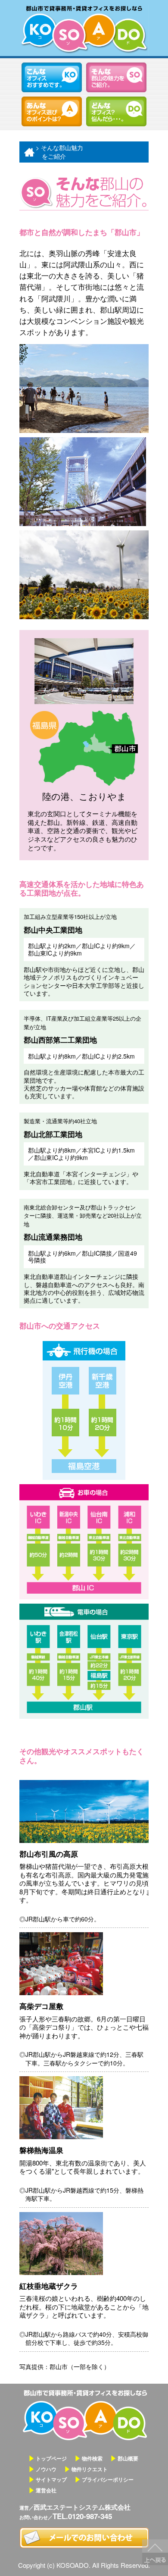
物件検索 (92, 2458)
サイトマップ (51, 2479)
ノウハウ (46, 2469)
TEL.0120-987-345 (82, 2516)
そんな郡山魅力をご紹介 (116, 77)
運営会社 (46, 2490)
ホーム (28, 152)
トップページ (51, 2458)
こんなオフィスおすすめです (52, 77)
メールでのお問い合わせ (84, 2538)
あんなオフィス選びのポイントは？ (52, 111)
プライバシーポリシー (108, 2479)
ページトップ (155, 2552)
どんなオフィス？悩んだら (116, 111)
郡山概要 (128, 2458)
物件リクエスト (90, 2469)
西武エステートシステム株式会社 (82, 2507)
